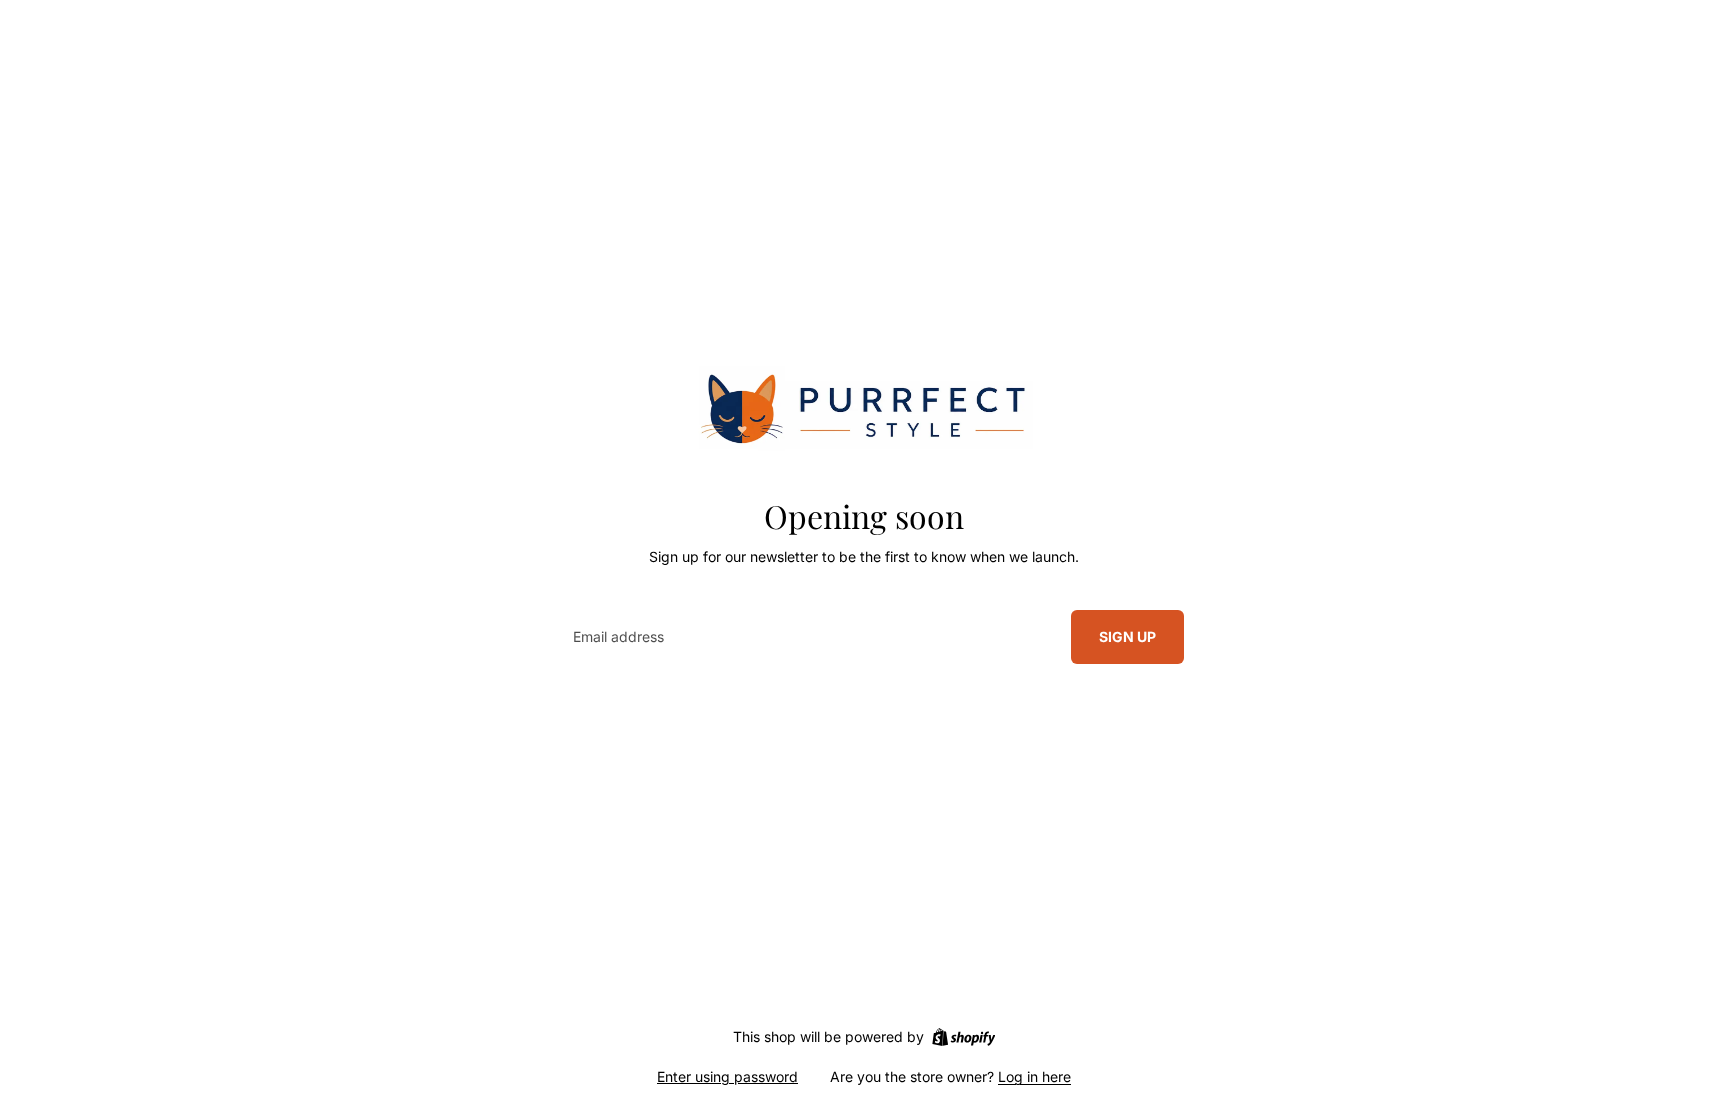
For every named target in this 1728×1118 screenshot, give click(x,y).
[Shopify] (963, 1037)
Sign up (1127, 636)
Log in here (1034, 1076)
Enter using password (727, 1076)
